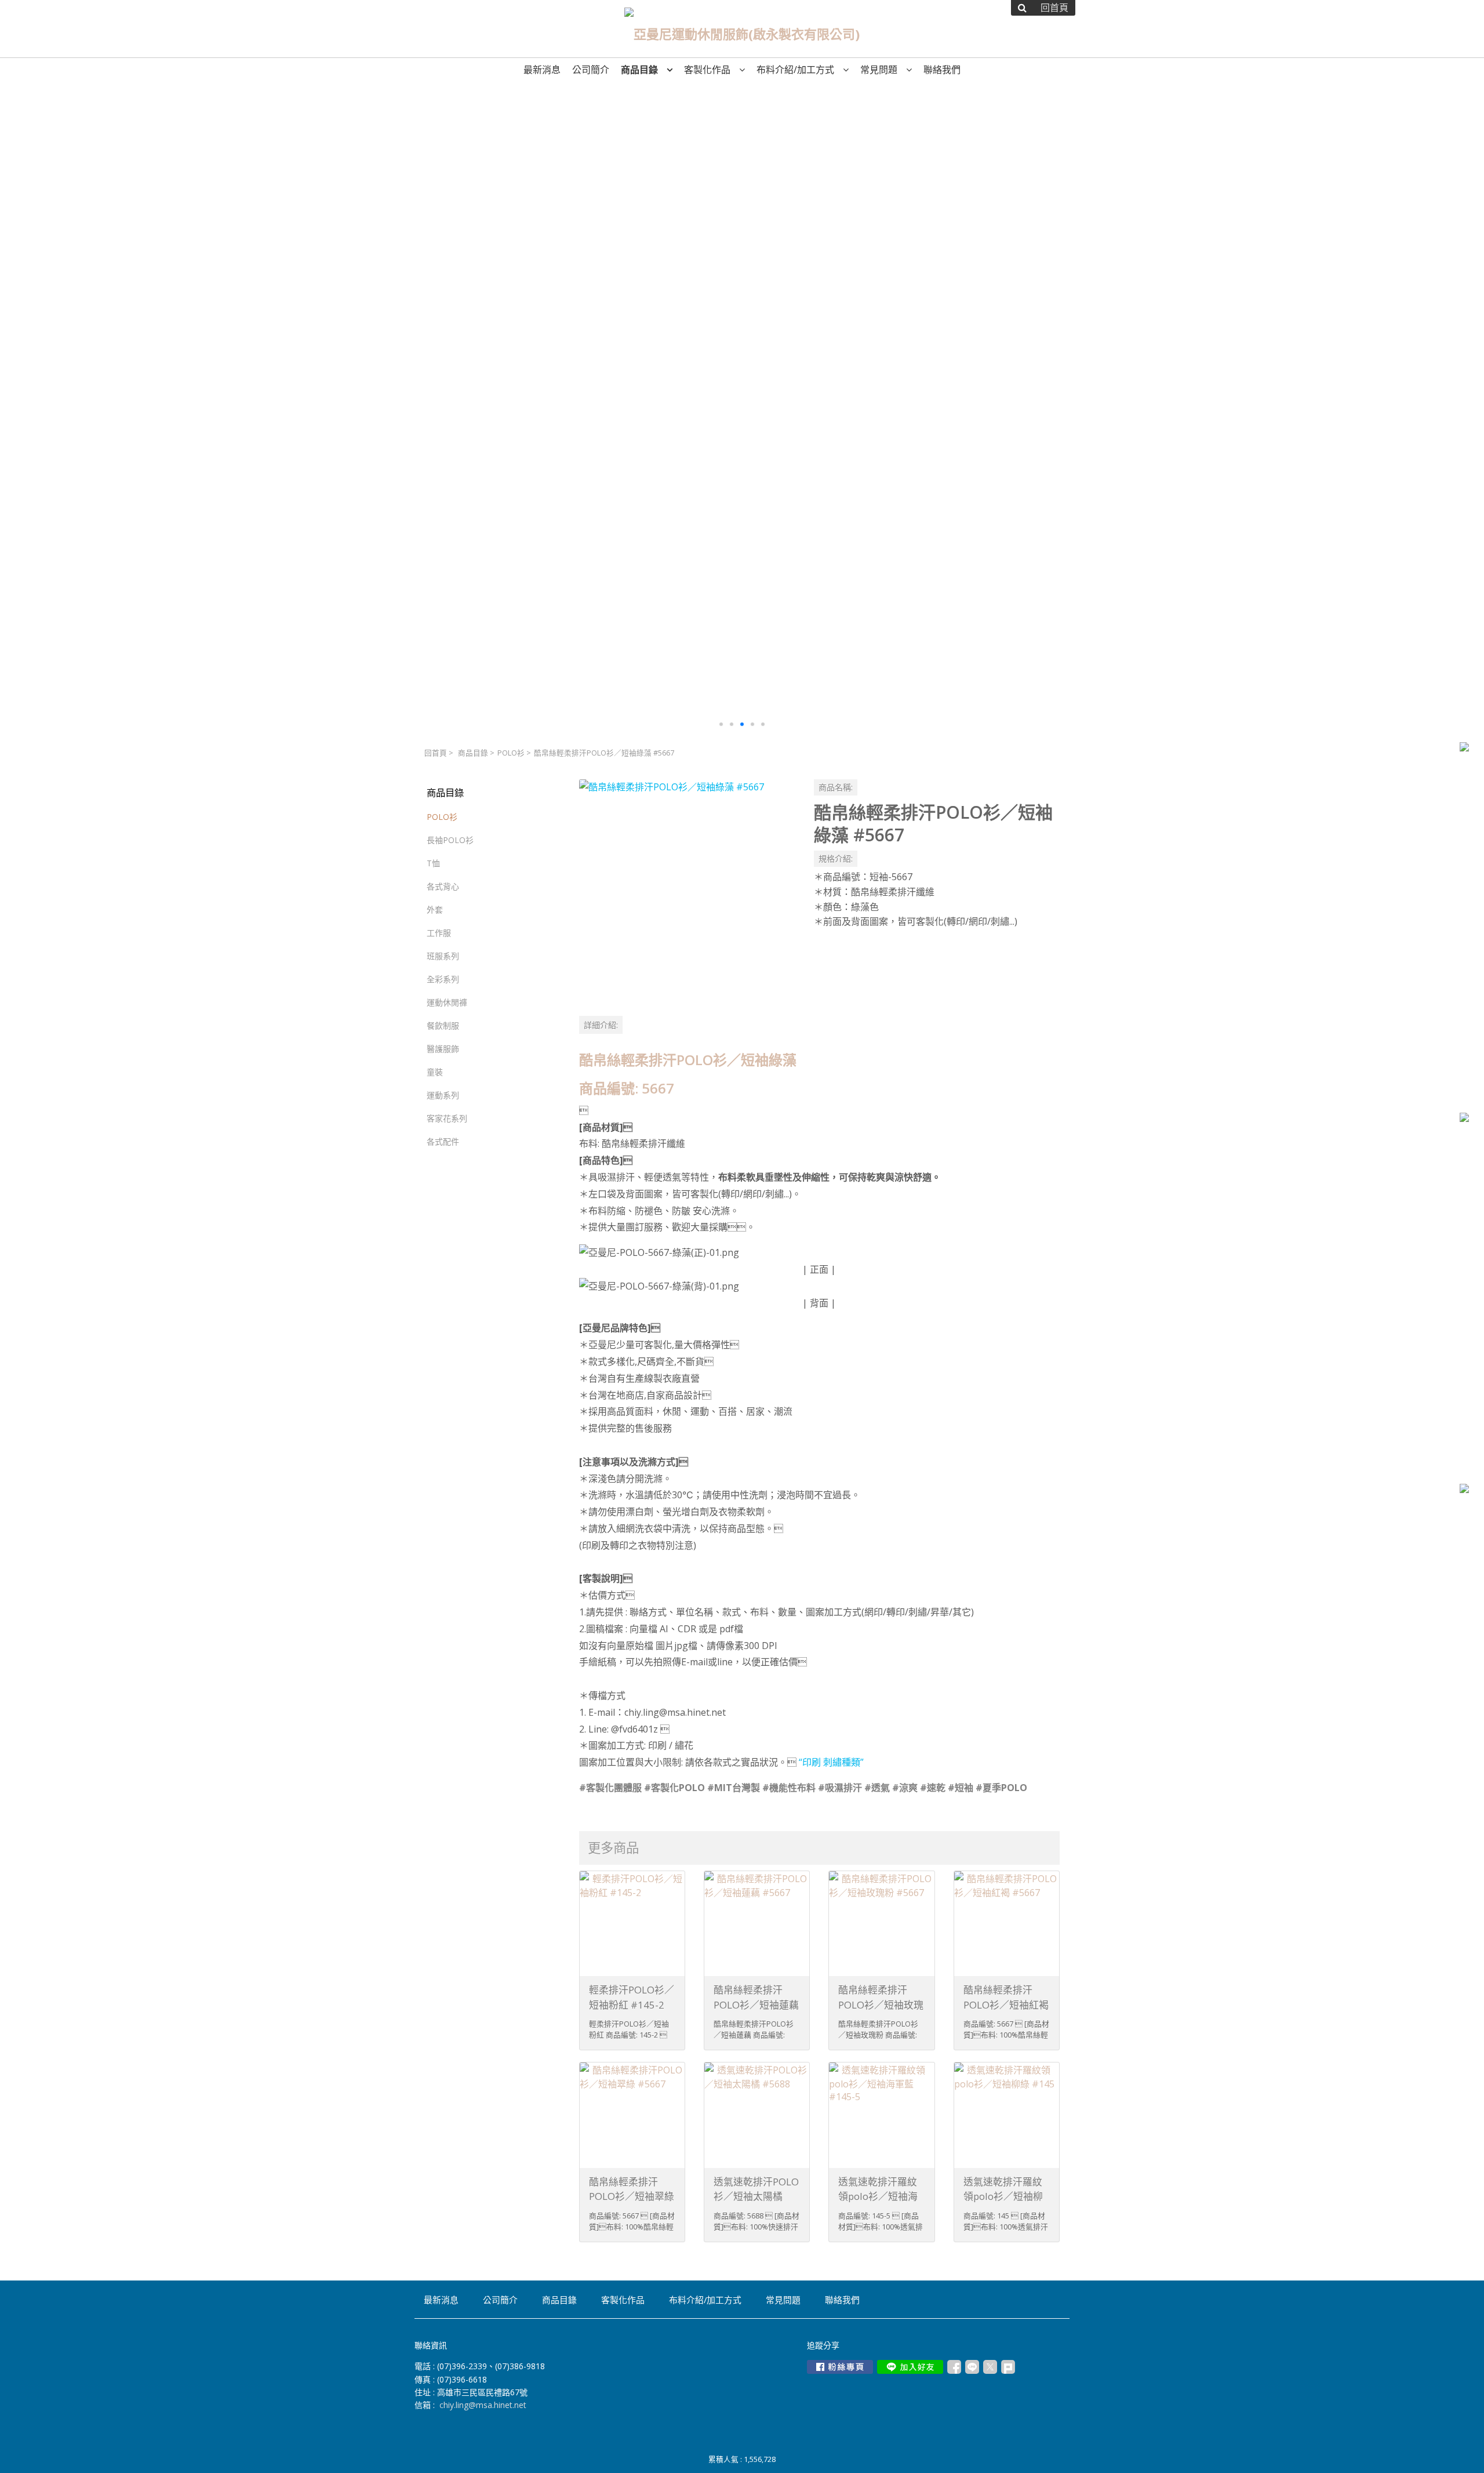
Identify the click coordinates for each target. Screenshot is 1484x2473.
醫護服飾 (443, 1049)
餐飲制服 (443, 1025)
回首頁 (436, 753)
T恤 (433, 863)
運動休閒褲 (447, 1002)
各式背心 (443, 886)
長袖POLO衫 (450, 840)
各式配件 (443, 1141)
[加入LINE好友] (910, 2367)
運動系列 (443, 1095)
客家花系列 (447, 1118)
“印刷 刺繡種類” (831, 1762)
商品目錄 (473, 753)
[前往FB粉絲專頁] (840, 2367)
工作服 (439, 933)
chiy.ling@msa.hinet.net (483, 2405)
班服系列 (443, 956)
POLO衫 (511, 753)
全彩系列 (443, 979)
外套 (435, 909)
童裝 (435, 1072)
